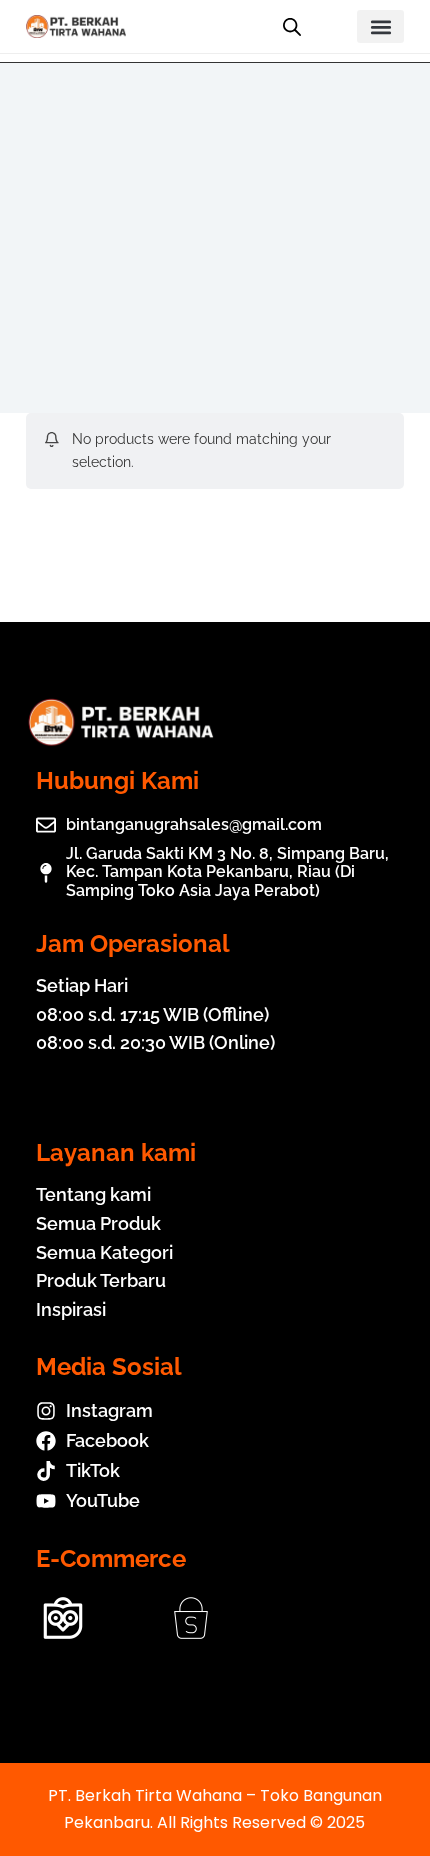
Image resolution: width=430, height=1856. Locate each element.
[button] (380, 26)
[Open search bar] (292, 27)
